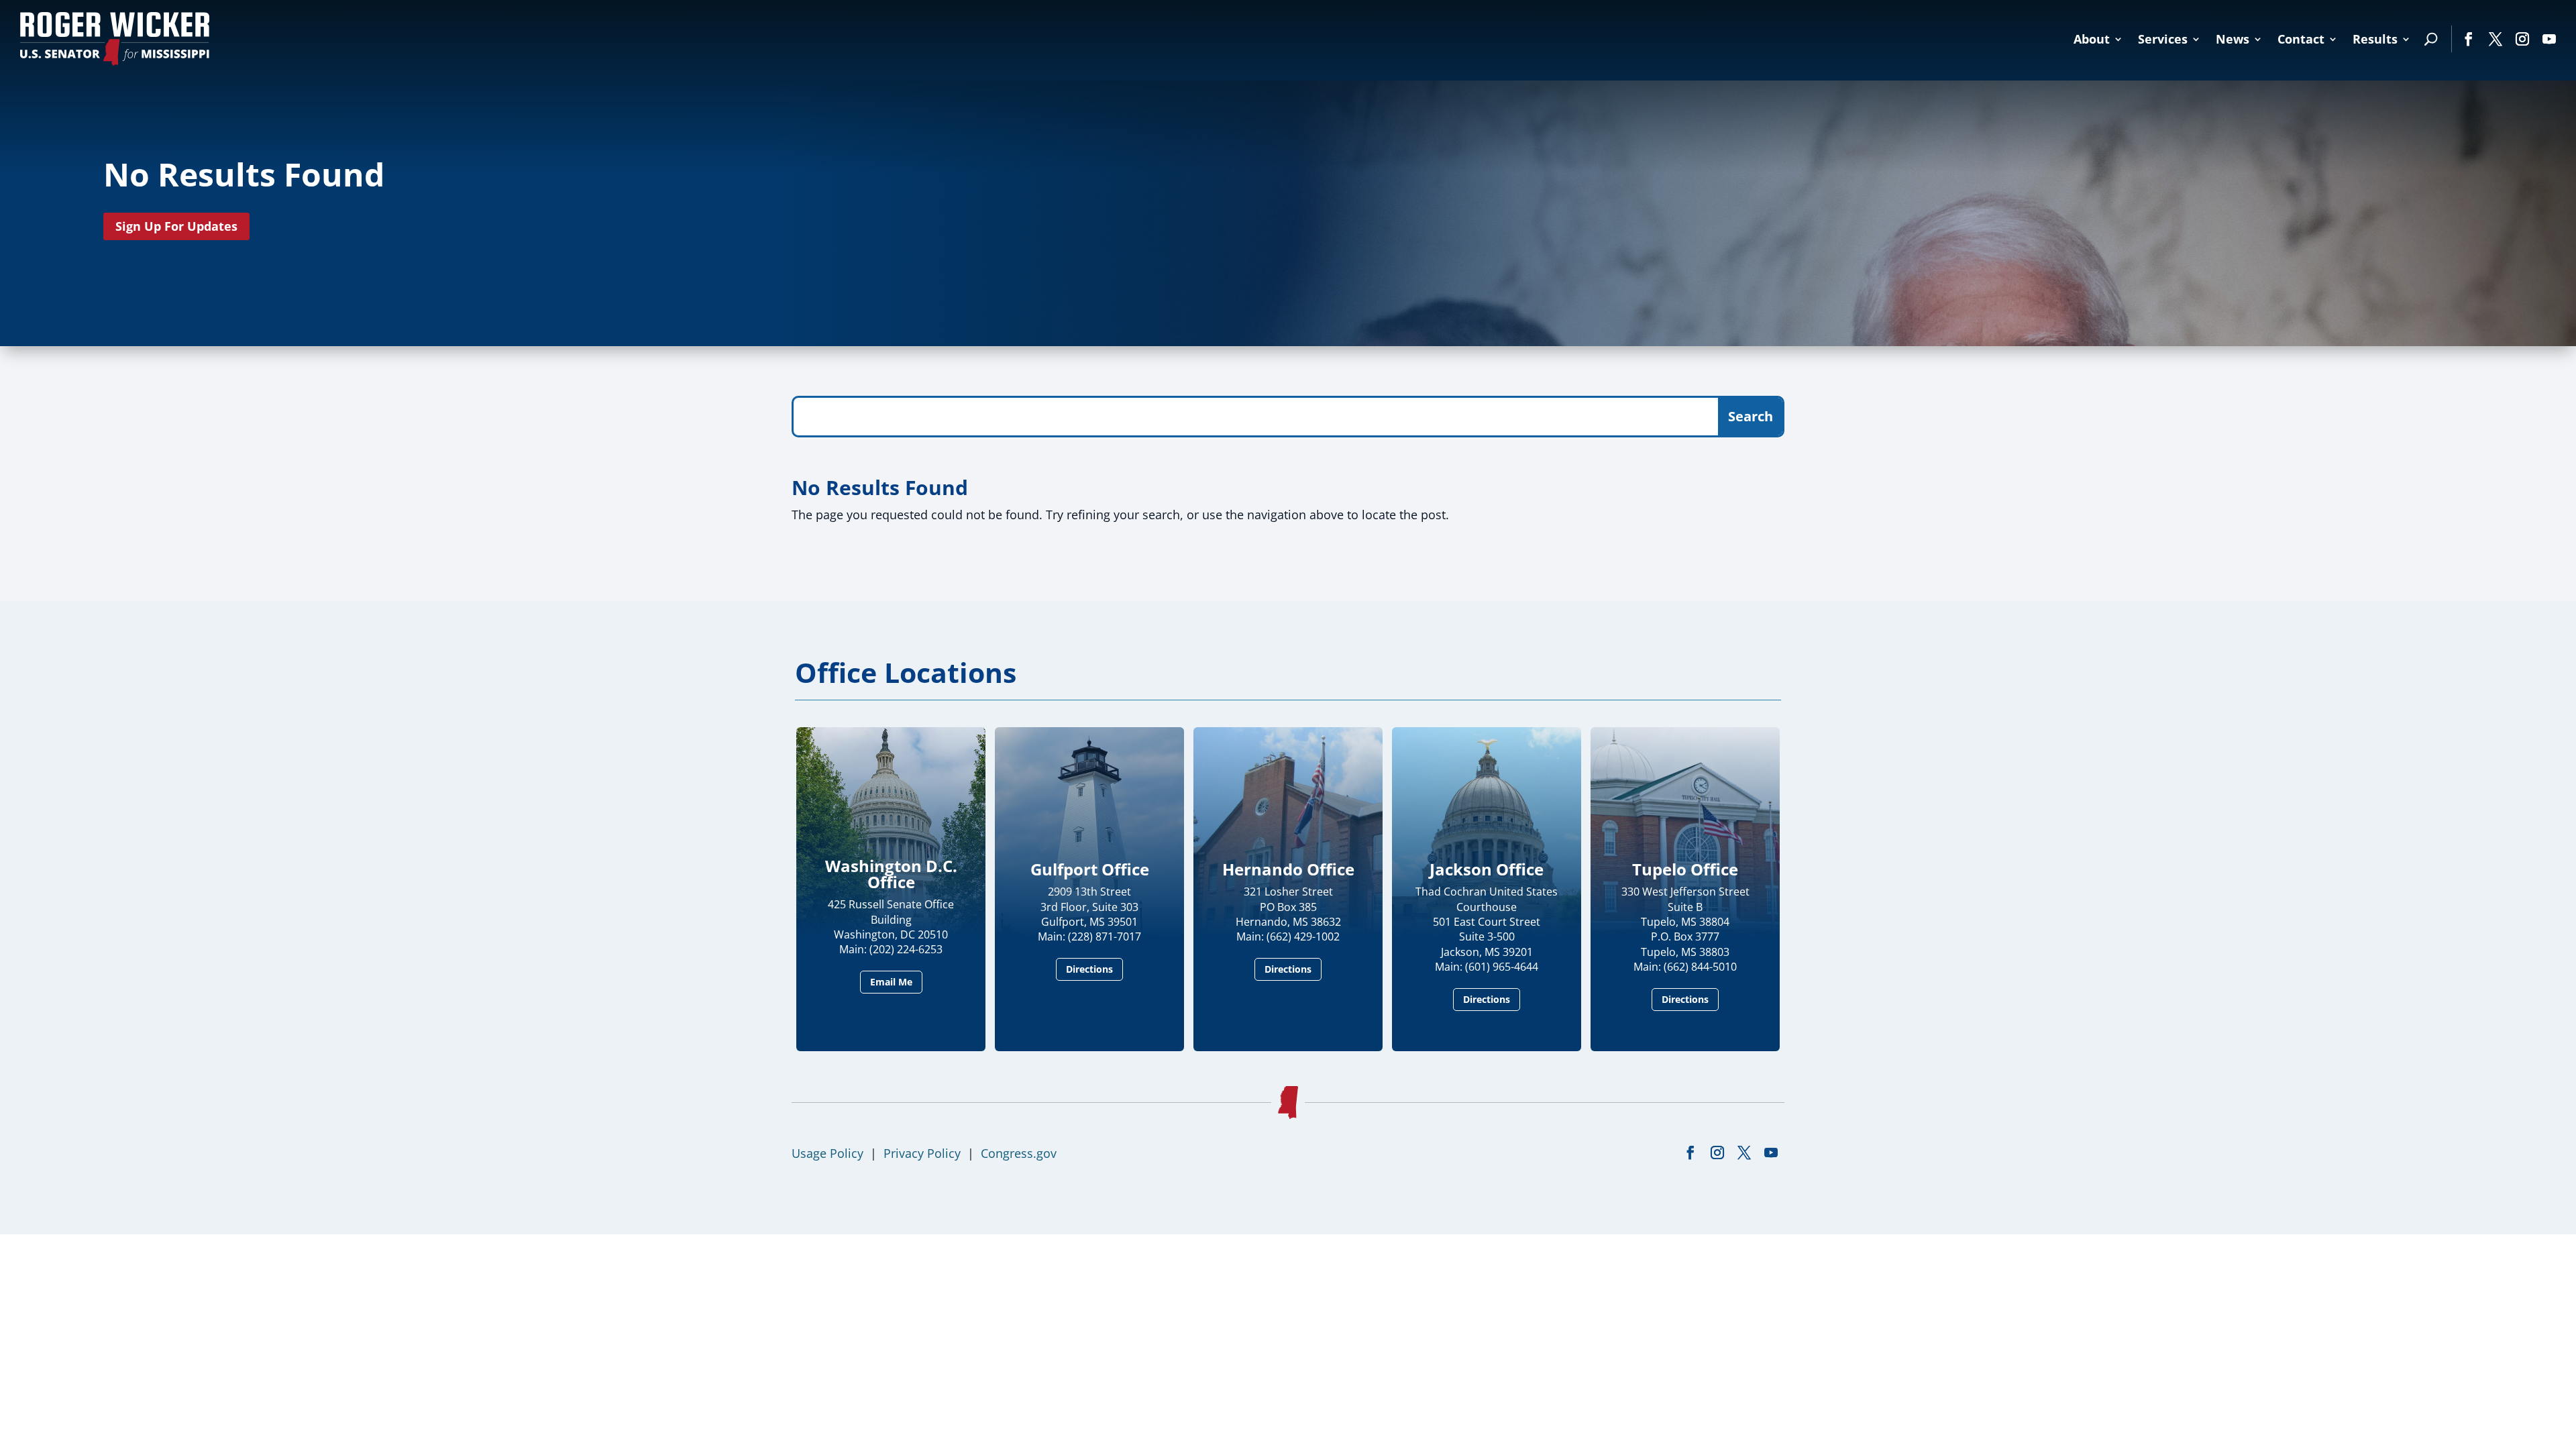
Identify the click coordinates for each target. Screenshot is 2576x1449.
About (2092, 39)
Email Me (891, 982)
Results (2375, 39)
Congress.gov (1019, 1153)
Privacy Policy (922, 1153)
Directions (1089, 969)
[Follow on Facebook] (2469, 39)
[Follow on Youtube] (2549, 39)
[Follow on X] (2495, 39)
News (2233, 39)
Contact (2301, 39)
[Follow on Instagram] (2522, 39)
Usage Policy (827, 1153)
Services (2163, 39)
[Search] (2431, 39)
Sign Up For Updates (176, 226)
